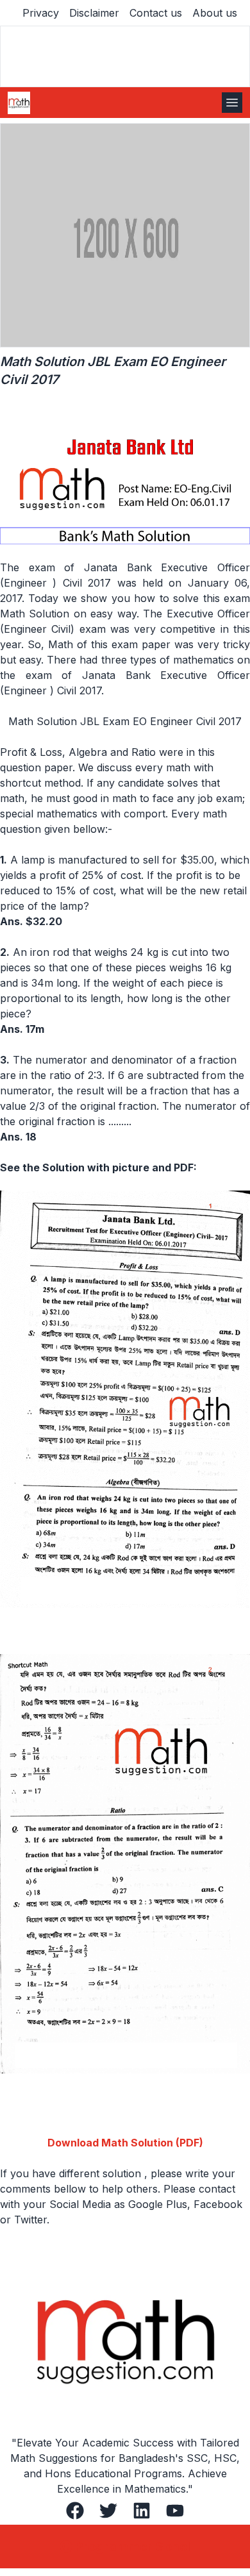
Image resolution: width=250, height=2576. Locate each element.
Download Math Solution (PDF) (125, 2143)
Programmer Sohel (133, 2547)
